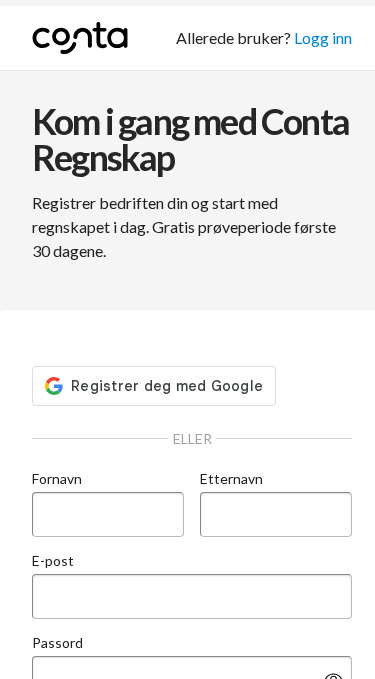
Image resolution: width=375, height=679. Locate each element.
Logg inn (323, 37)
